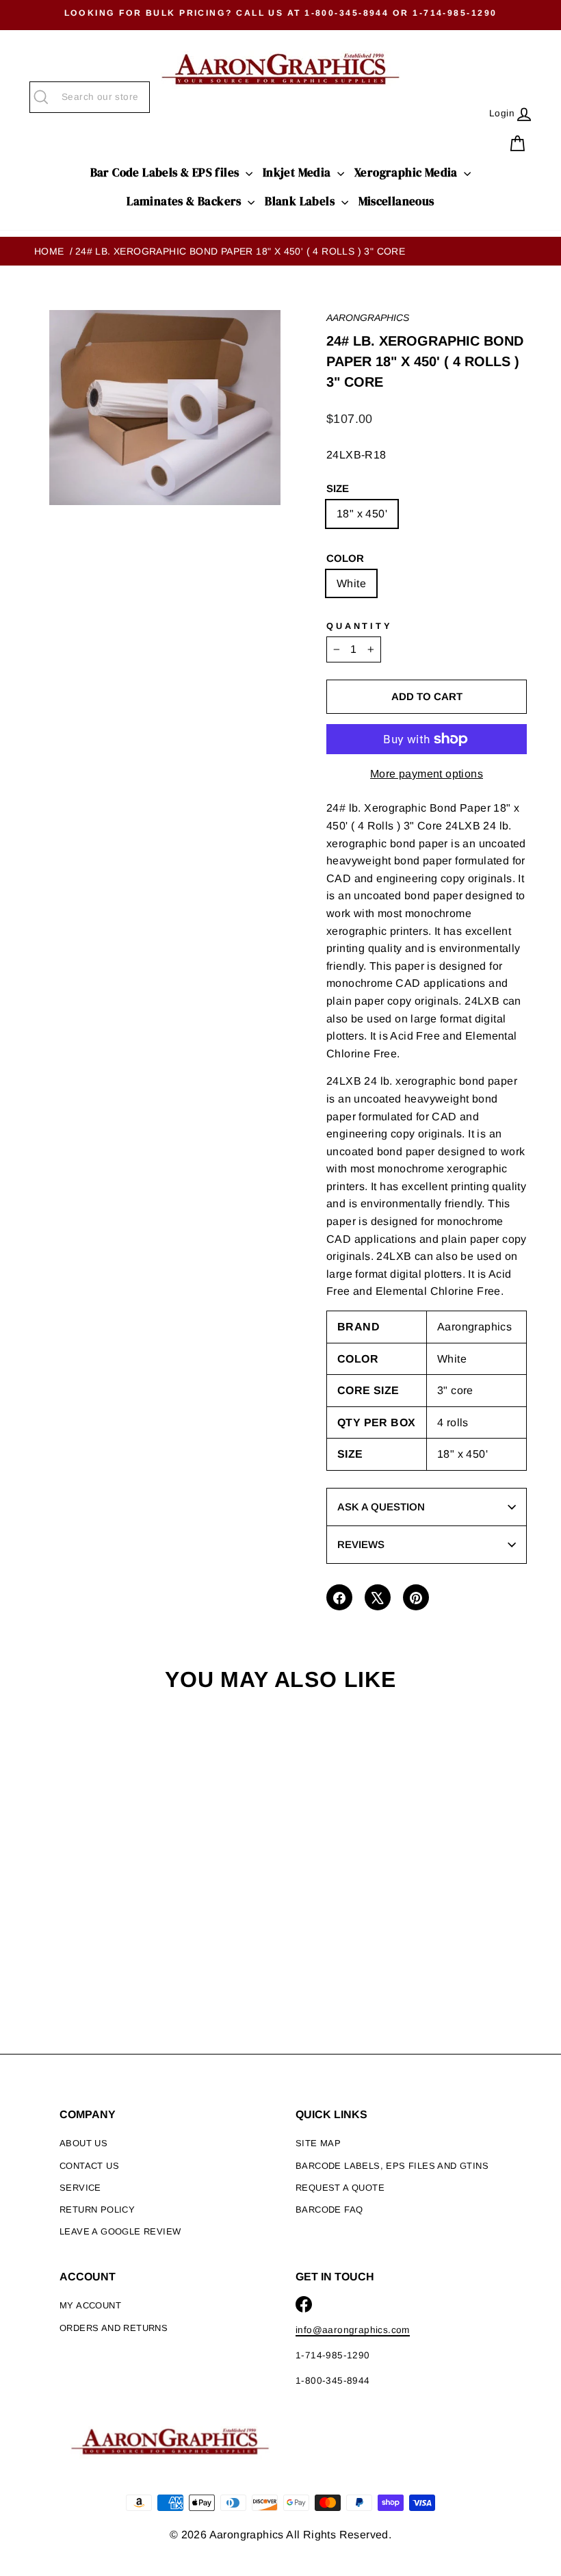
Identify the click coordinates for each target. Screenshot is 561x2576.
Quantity (360, 626)
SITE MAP (318, 2143)
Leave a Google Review (120, 2231)
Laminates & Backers (185, 201)
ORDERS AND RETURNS (114, 2328)
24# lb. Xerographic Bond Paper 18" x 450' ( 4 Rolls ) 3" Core (240, 251)
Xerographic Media (407, 172)
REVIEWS (361, 1544)
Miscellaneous (396, 201)
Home (49, 251)
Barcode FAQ (329, 2210)
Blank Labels (301, 201)
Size (338, 488)
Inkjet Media (298, 172)
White (351, 583)
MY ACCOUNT (90, 2305)
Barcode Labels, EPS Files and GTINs (392, 2166)
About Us (83, 2143)
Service (80, 2188)
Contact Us (89, 2166)
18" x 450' (362, 514)
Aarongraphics (368, 318)
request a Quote (340, 2188)
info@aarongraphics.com (353, 2330)
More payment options (427, 774)
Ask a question (381, 1507)
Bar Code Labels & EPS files (166, 172)
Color (345, 558)
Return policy (97, 2210)
